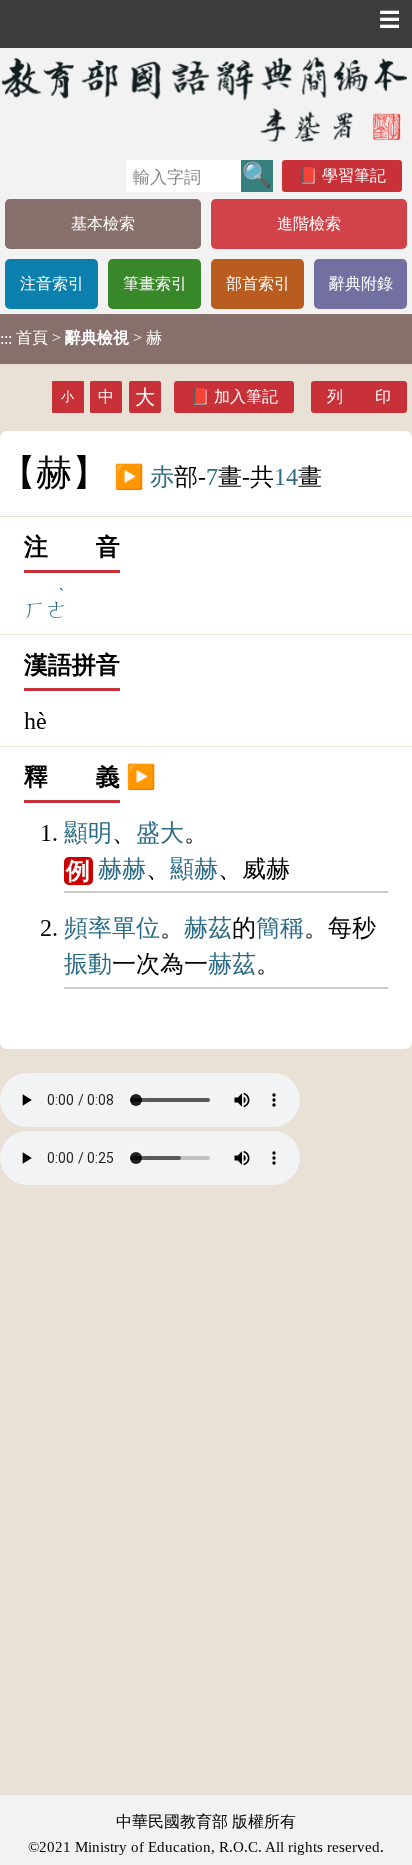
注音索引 (52, 283)
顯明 (88, 833)
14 (286, 477)
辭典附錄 (361, 283)
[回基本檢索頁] (206, 99)
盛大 (160, 833)
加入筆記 (246, 396)
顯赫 (194, 869)
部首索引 (258, 283)
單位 (136, 928)
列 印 (359, 396)
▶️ (129, 477)
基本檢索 (103, 223)
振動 (88, 964)
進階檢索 (309, 223)
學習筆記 (354, 175)
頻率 (88, 928)
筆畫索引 (155, 283)
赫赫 (122, 869)
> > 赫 (81, 338)
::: (6, 338)
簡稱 (280, 928)
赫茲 (208, 928)
